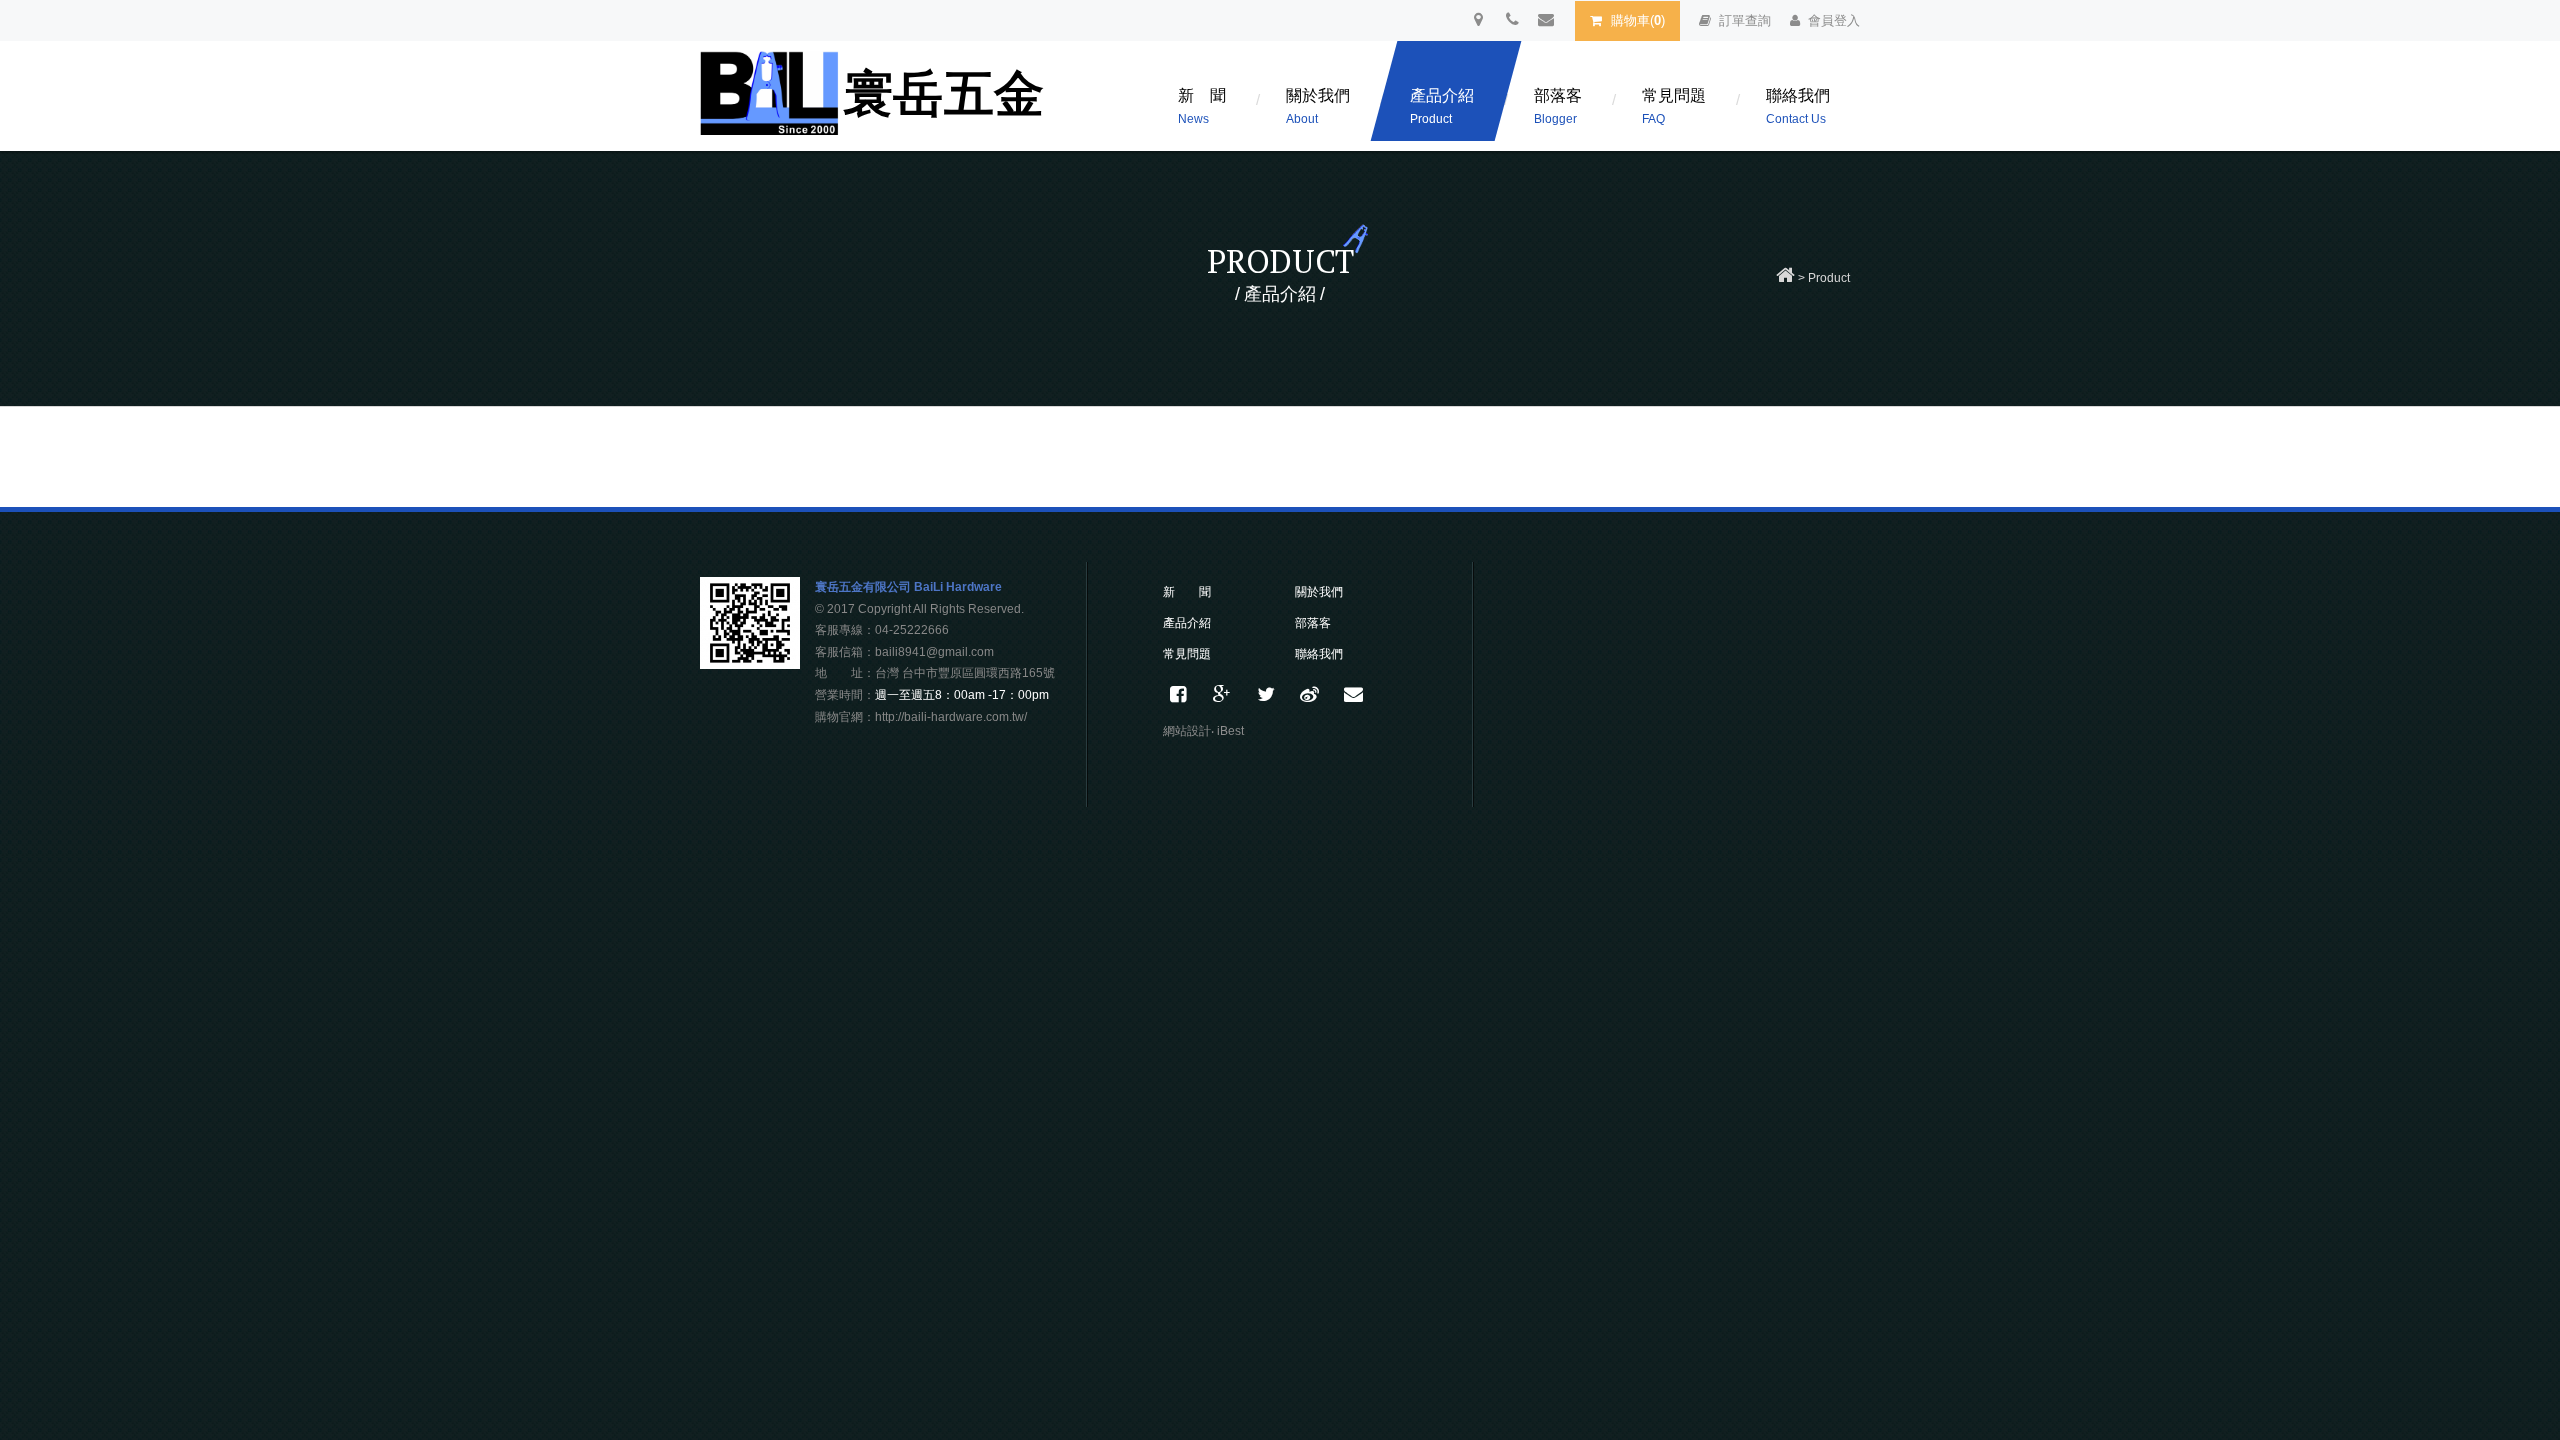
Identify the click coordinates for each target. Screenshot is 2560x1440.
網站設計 (1187, 731)
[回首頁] (1785, 278)
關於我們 (1318, 106)
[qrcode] (750, 663)
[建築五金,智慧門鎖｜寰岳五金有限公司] (1266, 695)
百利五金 (875, 101)
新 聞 (1202, 106)
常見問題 (1674, 106)
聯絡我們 (1798, 106)
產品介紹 (1442, 106)
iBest (1230, 731)
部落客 (1558, 106)
